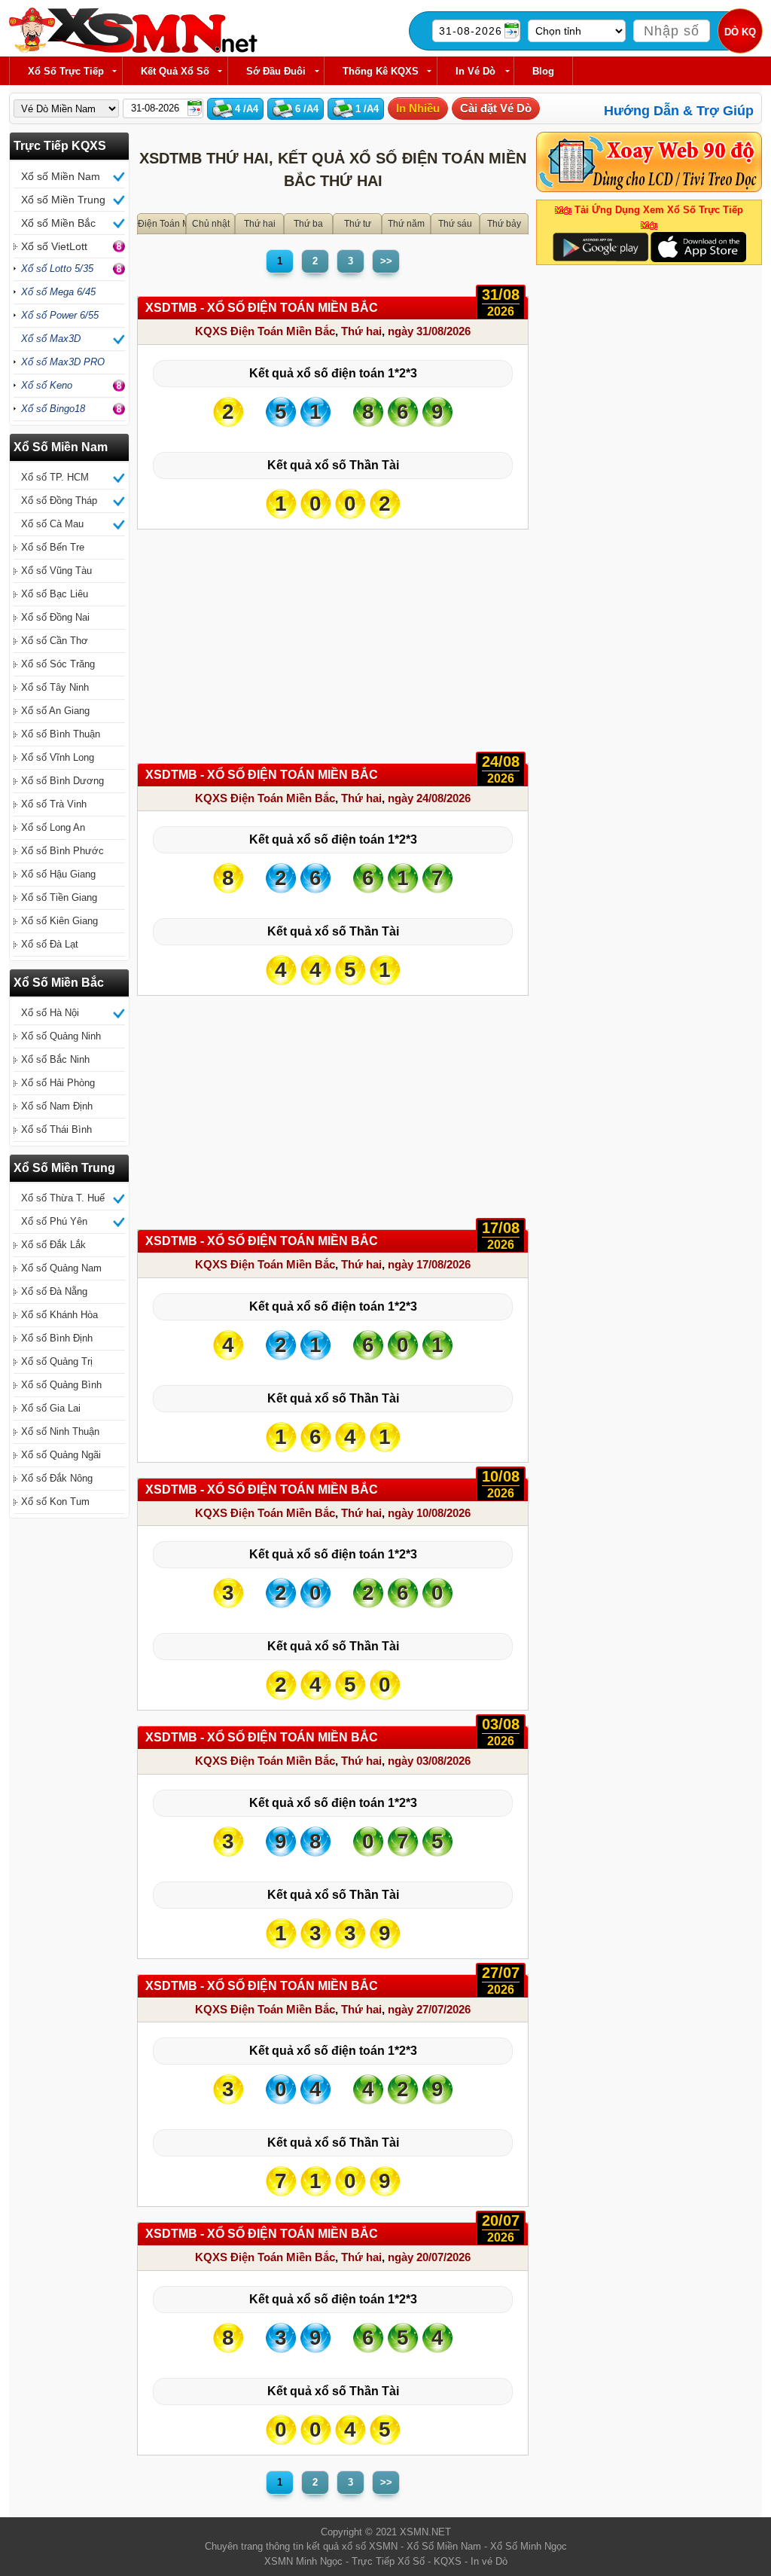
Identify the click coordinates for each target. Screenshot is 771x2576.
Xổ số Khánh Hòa (59, 1315)
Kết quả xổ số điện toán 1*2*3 (333, 373)
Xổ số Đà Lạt (50, 944)
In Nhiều (418, 108)
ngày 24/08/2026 (429, 798)
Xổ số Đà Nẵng (54, 1291)
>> (386, 261)
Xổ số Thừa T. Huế (63, 1198)
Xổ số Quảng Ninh (61, 1036)
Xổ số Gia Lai (51, 1408)
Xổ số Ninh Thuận (60, 1431)
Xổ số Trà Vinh (54, 804)
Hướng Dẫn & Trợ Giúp (679, 111)
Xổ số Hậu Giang (58, 874)
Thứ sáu (455, 224)
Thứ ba (308, 224)
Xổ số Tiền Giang (59, 897)
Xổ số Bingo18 (53, 409)
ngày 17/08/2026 (429, 1264)
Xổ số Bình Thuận (61, 734)
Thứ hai (260, 224)
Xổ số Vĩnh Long (58, 757)
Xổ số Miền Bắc (58, 223)
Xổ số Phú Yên (54, 1221)
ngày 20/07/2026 (429, 2257)
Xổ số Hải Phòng (58, 1083)
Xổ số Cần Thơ (55, 641)
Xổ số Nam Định (57, 1106)
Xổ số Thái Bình (56, 1129)
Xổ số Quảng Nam (61, 1268)
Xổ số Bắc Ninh (55, 1059)
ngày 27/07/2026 (429, 2009)
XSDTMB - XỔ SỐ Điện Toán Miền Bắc (262, 308)
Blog (543, 71)
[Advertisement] (333, 650)
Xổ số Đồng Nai (55, 617)
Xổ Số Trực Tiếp (66, 71)
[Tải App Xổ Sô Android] (600, 246)
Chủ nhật (211, 224)
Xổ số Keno (47, 385)
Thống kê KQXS (381, 71)
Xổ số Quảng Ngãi (61, 1455)
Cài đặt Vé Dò (496, 108)
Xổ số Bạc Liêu (55, 594)
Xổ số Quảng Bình (61, 1385)
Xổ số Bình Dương (62, 781)
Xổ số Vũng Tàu (56, 571)
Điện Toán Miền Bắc (162, 224)
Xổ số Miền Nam (61, 176)
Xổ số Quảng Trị (57, 1361)
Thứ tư (358, 224)
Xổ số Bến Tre (53, 547)
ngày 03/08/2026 (429, 1761)
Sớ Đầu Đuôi (276, 71)
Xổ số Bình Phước (62, 851)
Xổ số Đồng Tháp (59, 501)
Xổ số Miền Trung (63, 200)
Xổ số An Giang (55, 711)
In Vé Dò (475, 71)
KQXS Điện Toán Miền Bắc (265, 331)
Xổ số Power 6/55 (60, 315)
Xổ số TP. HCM (55, 477)
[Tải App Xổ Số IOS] (698, 246)
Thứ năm (406, 224)
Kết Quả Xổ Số (175, 71)
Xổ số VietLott (54, 246)
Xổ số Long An (53, 827)
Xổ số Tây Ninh (55, 687)
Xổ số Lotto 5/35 (57, 269)
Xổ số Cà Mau (52, 524)
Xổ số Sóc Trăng (58, 664)
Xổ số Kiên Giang (59, 921)
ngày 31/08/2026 (429, 331)
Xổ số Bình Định (57, 1338)
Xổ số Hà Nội (50, 1013)
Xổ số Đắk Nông (57, 1478)
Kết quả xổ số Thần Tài (333, 465)
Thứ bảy (504, 224)
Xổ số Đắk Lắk (53, 1245)
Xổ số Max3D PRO (63, 362)
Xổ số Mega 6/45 (58, 292)
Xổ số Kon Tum (55, 1502)
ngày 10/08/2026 (429, 1513)
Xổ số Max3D (51, 339)
